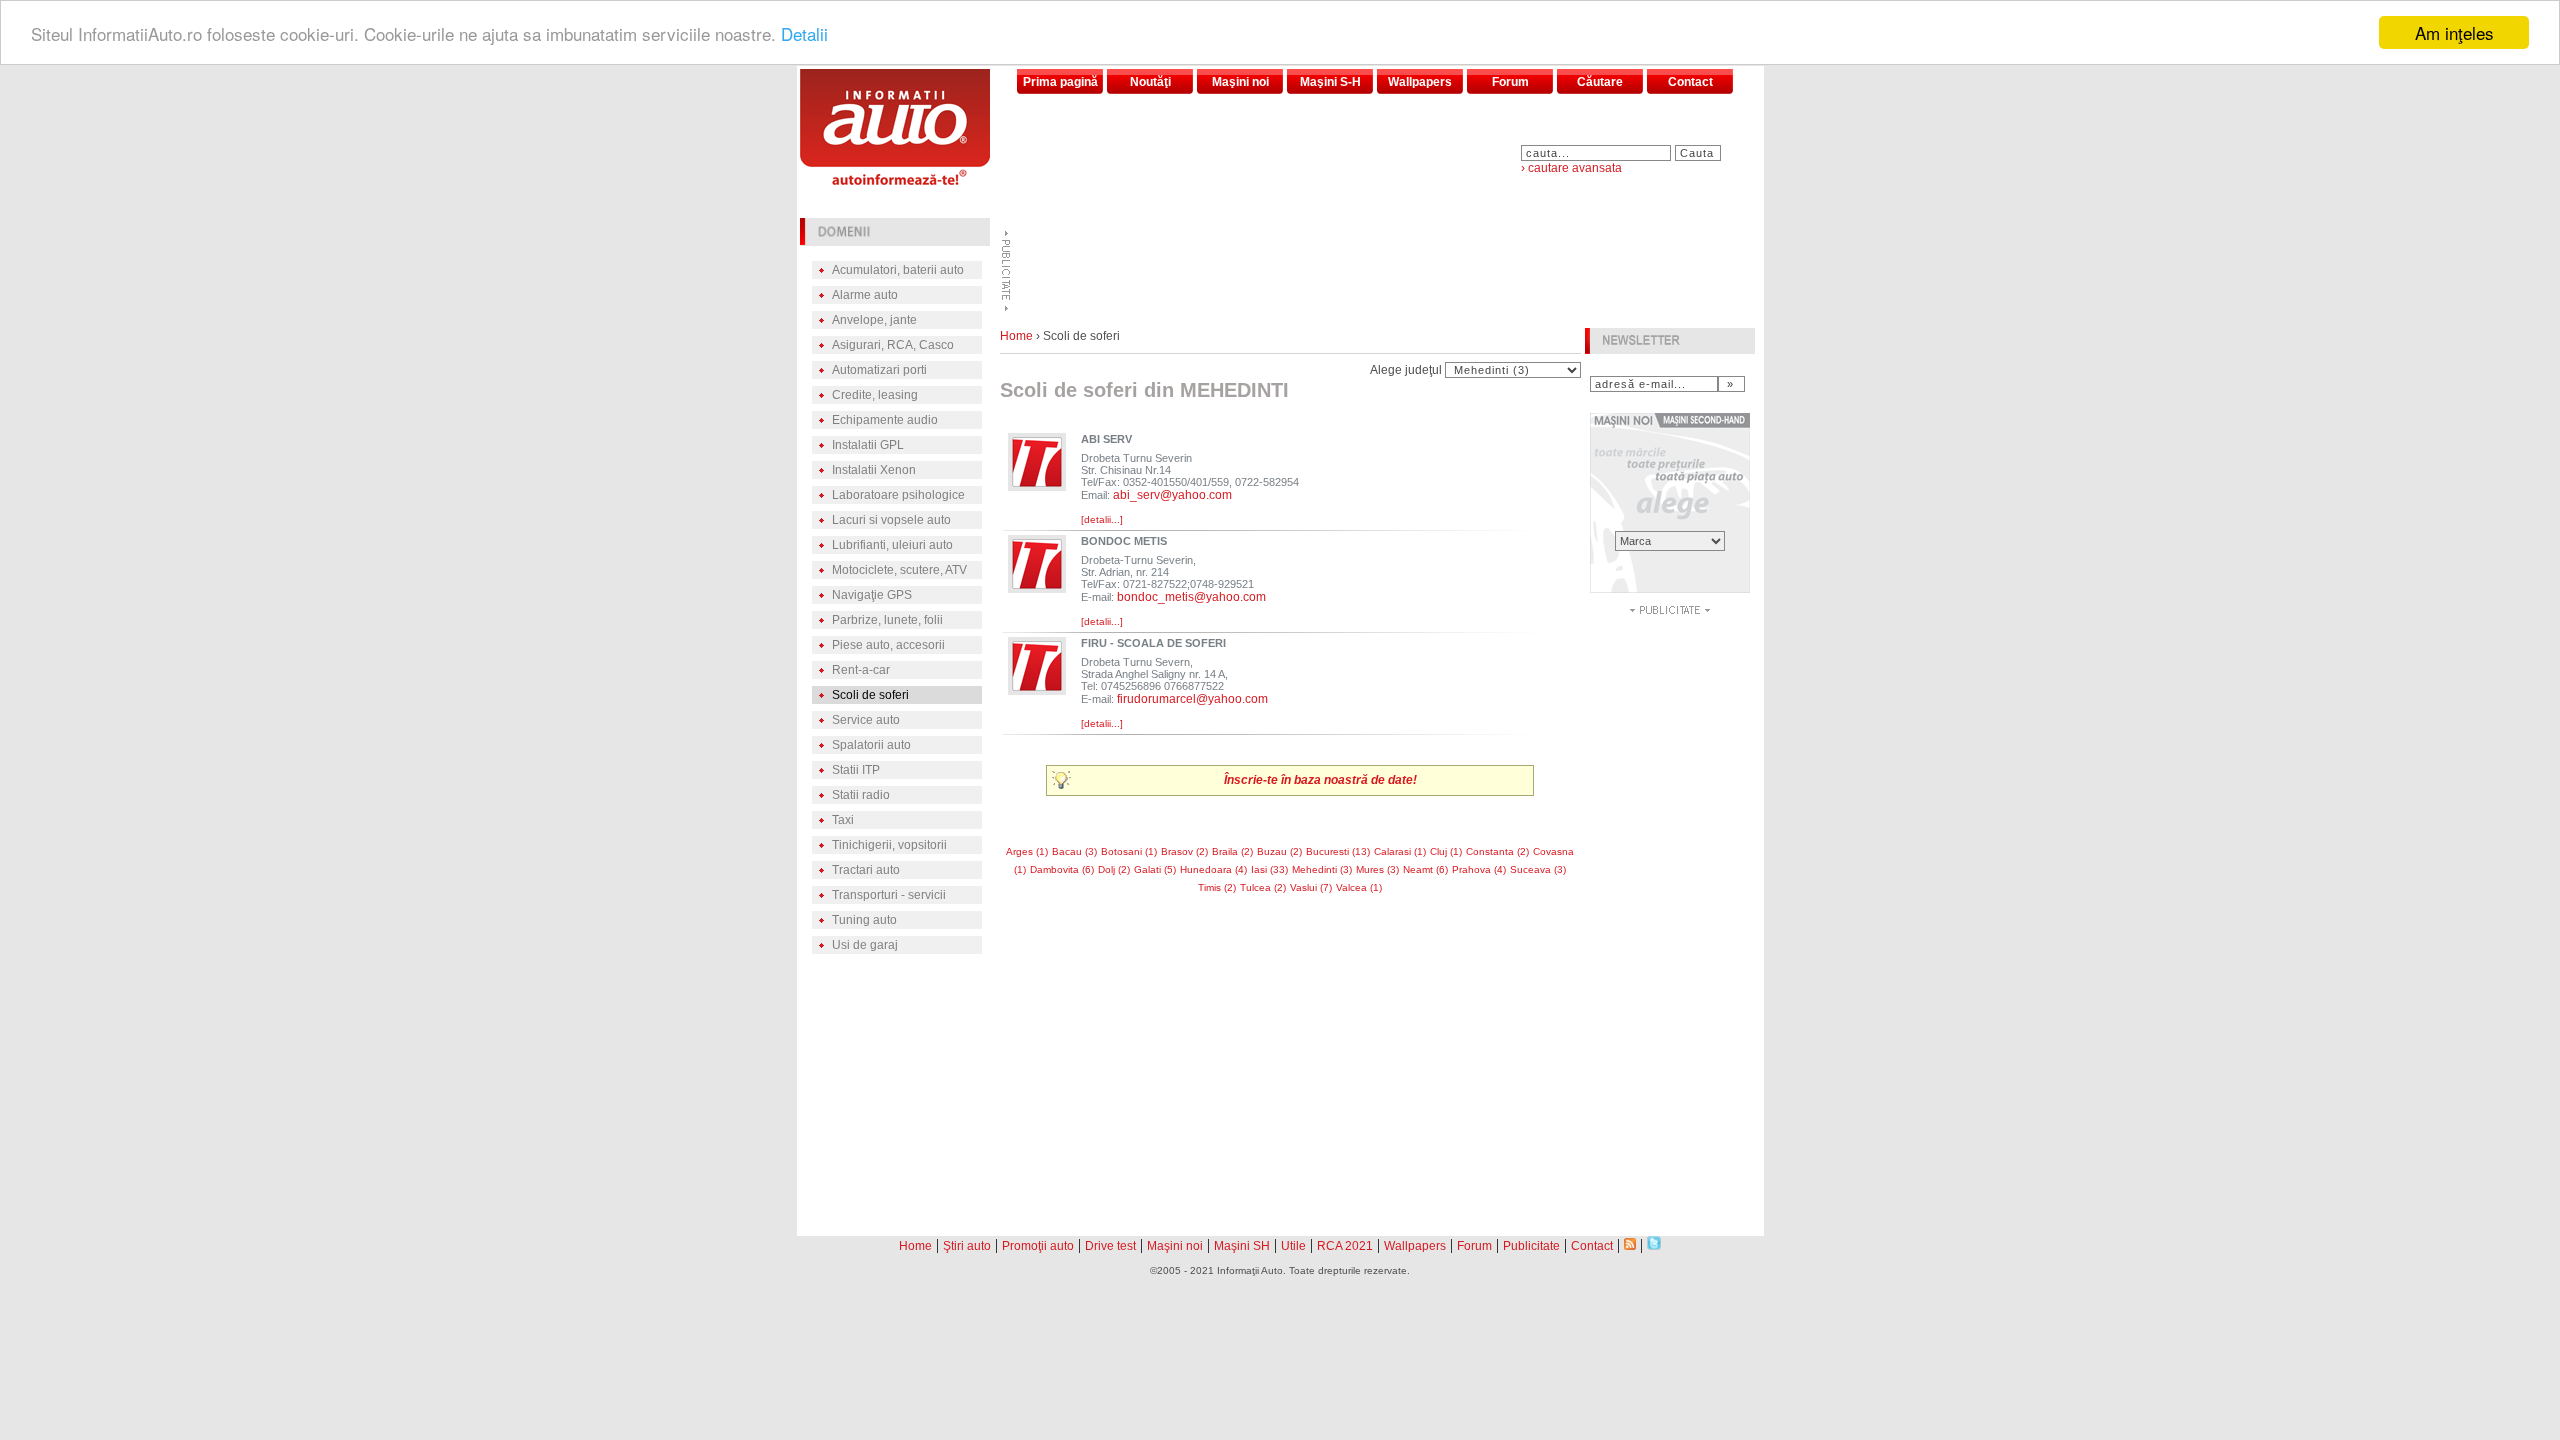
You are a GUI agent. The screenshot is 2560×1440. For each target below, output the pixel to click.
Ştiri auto (967, 1246)
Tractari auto (866, 870)
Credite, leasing (875, 395)
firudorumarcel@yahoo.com (1192, 699)
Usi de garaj (865, 945)
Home (1016, 336)
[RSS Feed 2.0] (1630, 1244)
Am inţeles (2454, 32)
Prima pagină (1060, 82)
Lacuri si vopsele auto (891, 520)
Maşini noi (1240, 82)
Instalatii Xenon (874, 470)
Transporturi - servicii (889, 895)
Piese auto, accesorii (888, 645)
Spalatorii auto (871, 745)
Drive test (1110, 1246)
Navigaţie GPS (872, 595)
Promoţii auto (1038, 1246)
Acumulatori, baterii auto (898, 270)
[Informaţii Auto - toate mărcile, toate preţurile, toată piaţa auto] (895, 179)
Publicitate (1531, 1246)
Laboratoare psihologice (898, 495)
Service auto (866, 720)
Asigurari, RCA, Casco (893, 345)
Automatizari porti (879, 370)
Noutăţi (1150, 82)
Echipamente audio (885, 420)
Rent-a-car (861, 670)
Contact (1690, 82)
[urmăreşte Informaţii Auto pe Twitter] (1654, 1244)
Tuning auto (864, 920)
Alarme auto (865, 295)
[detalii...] (1102, 519)
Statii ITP (856, 770)
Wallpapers (1420, 82)
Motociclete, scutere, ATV (899, 570)
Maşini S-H (1330, 82)
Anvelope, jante (874, 320)
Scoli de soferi (870, 695)
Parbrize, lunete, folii (887, 620)
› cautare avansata (1571, 168)
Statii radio (861, 795)
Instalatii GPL (868, 445)
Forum (1510, 82)
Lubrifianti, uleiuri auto (892, 545)
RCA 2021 (1345, 1246)
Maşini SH (1242, 1246)
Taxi (843, 820)
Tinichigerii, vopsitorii (889, 845)
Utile (1293, 1246)
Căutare (1600, 82)
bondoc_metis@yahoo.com (1191, 597)
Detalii (804, 33)
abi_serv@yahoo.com (1172, 495)
